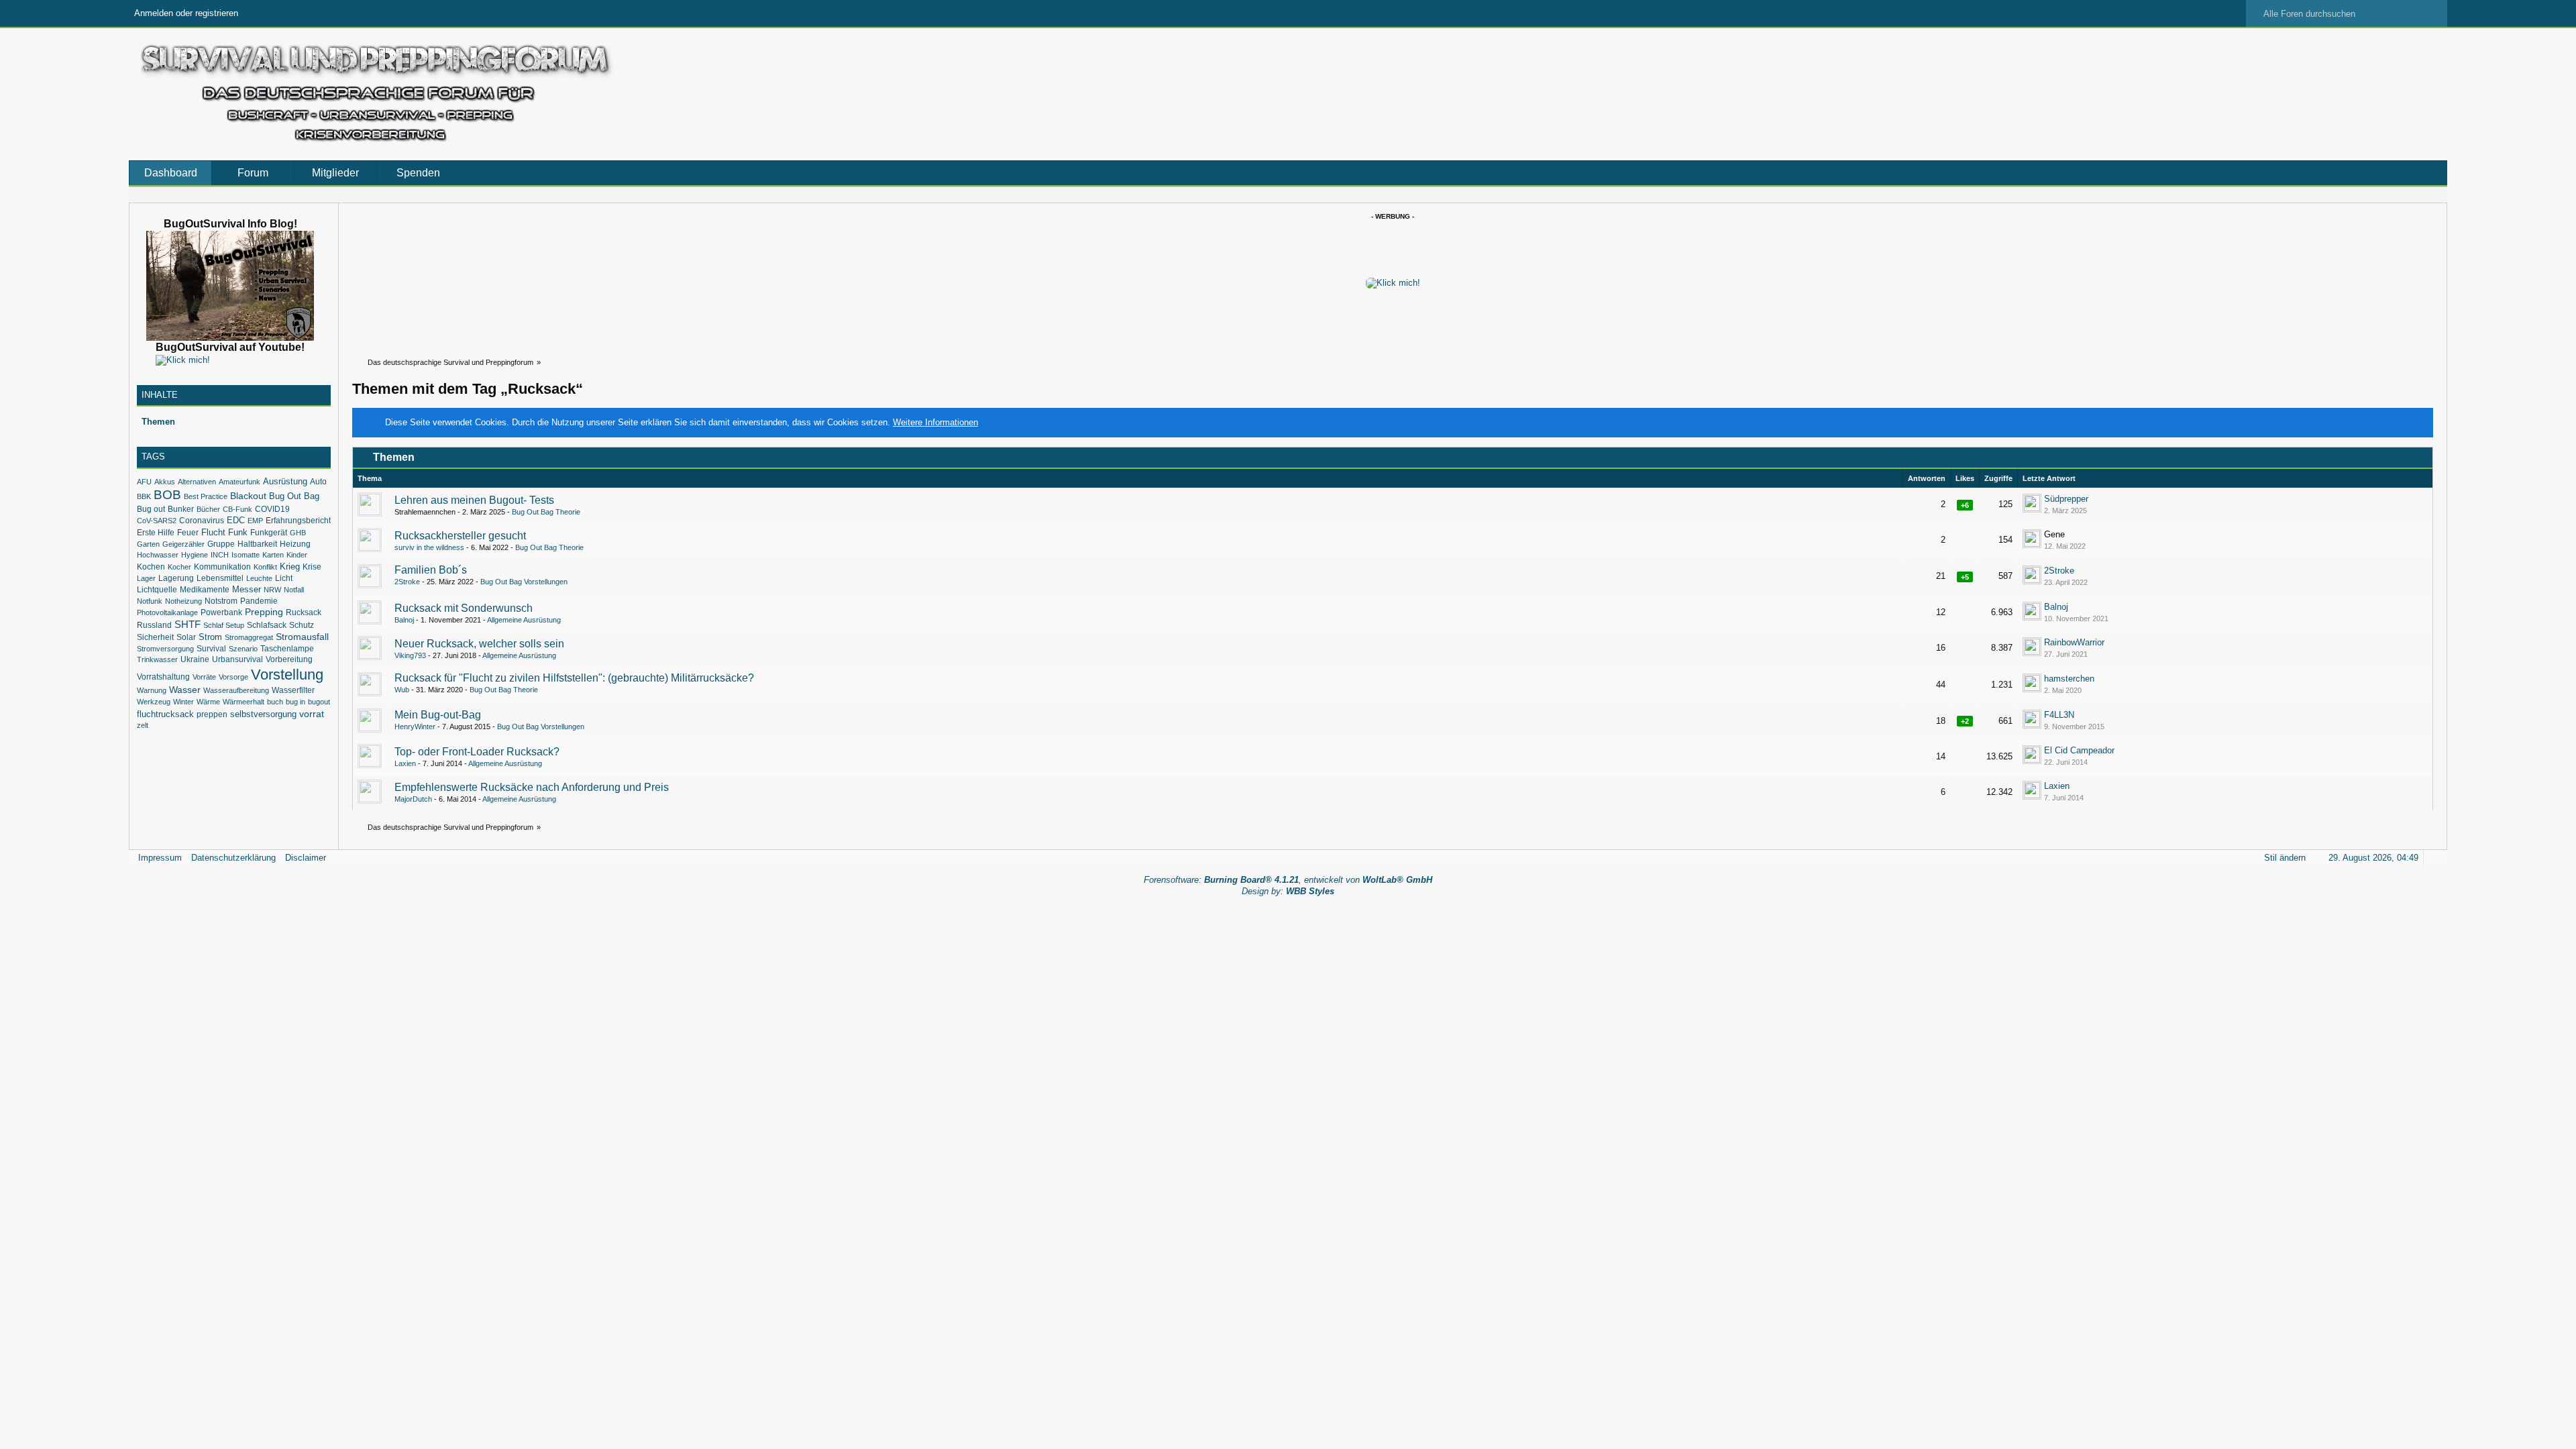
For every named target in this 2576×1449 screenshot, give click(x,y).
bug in (296, 702)
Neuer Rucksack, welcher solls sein (479, 644)
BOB (167, 495)
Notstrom (221, 601)
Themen (158, 422)
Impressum (160, 858)
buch (275, 702)
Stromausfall (302, 637)
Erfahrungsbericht (298, 520)
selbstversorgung (263, 714)
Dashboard (171, 173)
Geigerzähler (183, 544)
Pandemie (259, 601)
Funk (238, 532)
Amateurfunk (239, 482)
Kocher (179, 567)
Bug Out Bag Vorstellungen (524, 582)
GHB (298, 533)
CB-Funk (237, 509)
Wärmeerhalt (244, 702)
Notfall (294, 590)
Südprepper (2066, 499)
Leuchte (259, 578)
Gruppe (221, 544)
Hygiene (195, 555)
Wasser (185, 690)
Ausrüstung (285, 481)
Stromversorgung (165, 649)
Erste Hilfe (156, 533)
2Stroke (407, 582)
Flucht (213, 532)
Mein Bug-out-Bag (438, 715)
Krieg (290, 567)
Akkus (165, 482)
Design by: (1288, 891)
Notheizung (183, 601)
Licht (284, 578)
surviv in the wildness (429, 547)
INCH (220, 555)
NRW (272, 590)
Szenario (243, 649)
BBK (144, 496)
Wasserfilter (293, 690)
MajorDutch (413, 799)
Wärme (208, 702)
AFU (144, 482)
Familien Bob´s (431, 570)
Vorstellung (287, 675)
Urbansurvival (237, 659)
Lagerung (176, 578)
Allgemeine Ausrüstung (524, 620)
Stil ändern (2285, 858)
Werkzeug (154, 702)
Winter (183, 702)
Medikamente (205, 589)
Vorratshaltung (163, 677)
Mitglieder (335, 173)
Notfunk (150, 601)
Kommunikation (222, 567)
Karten (273, 555)
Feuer (188, 532)
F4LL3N (2059, 715)
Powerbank (221, 612)
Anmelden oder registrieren (186, 13)
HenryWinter (415, 727)
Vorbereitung (289, 659)
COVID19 (272, 509)
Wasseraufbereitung (236, 690)
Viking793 (410, 655)
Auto (318, 482)
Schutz (302, 625)
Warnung (152, 690)
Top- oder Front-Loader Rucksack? (477, 752)
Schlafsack (267, 625)
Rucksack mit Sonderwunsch (464, 608)
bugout (319, 702)
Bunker (181, 509)
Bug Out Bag (294, 496)
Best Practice (206, 496)
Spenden (418, 173)
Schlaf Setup (224, 625)
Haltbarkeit (257, 544)
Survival (211, 649)
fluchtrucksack (165, 714)
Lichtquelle (157, 590)
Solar (186, 637)
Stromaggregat (249, 637)
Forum (253, 173)
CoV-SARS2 (157, 521)
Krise (312, 567)
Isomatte (246, 555)
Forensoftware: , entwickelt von (1288, 880)
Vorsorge (233, 677)
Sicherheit (155, 637)
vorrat (312, 714)
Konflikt (265, 567)
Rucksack (304, 612)
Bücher (208, 509)
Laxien (405, 763)
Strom (210, 637)
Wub (402, 690)
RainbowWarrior (2074, 642)
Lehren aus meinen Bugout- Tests (474, 500)
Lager (146, 578)
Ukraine (195, 659)
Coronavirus (202, 521)
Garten (148, 544)
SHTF (187, 625)
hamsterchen (2069, 679)
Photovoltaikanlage (167, 612)
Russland (154, 625)
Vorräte (204, 677)
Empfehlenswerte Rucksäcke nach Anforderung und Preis (532, 787)
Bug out (151, 509)
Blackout (248, 496)
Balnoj (404, 620)
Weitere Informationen (935, 422)
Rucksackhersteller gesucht (460, 536)
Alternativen (197, 482)
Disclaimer (306, 858)
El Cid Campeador (2079, 750)
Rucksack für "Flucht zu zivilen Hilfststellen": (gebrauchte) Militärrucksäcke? (574, 678)
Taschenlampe (287, 648)
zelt (143, 725)
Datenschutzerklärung (233, 858)
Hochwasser (158, 555)
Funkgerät (269, 532)
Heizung (295, 544)
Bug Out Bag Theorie (546, 512)
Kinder (297, 555)
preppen (212, 714)
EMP (255, 521)
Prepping (264, 612)
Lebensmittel (220, 578)
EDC (236, 520)
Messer (247, 589)
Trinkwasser (157, 659)
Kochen (151, 567)
